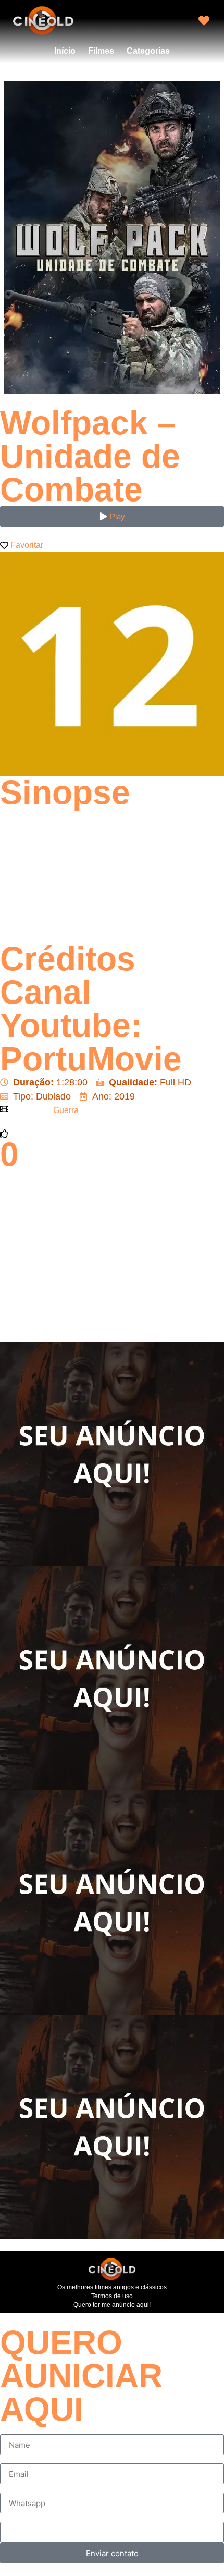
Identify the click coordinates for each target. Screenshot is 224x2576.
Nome (12, 2430)
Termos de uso (112, 2296)
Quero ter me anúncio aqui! (112, 2305)
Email (11, 2459)
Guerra (66, 1110)
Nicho (11, 2518)
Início (65, 51)
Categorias (148, 51)
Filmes (101, 51)
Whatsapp (20, 2488)
